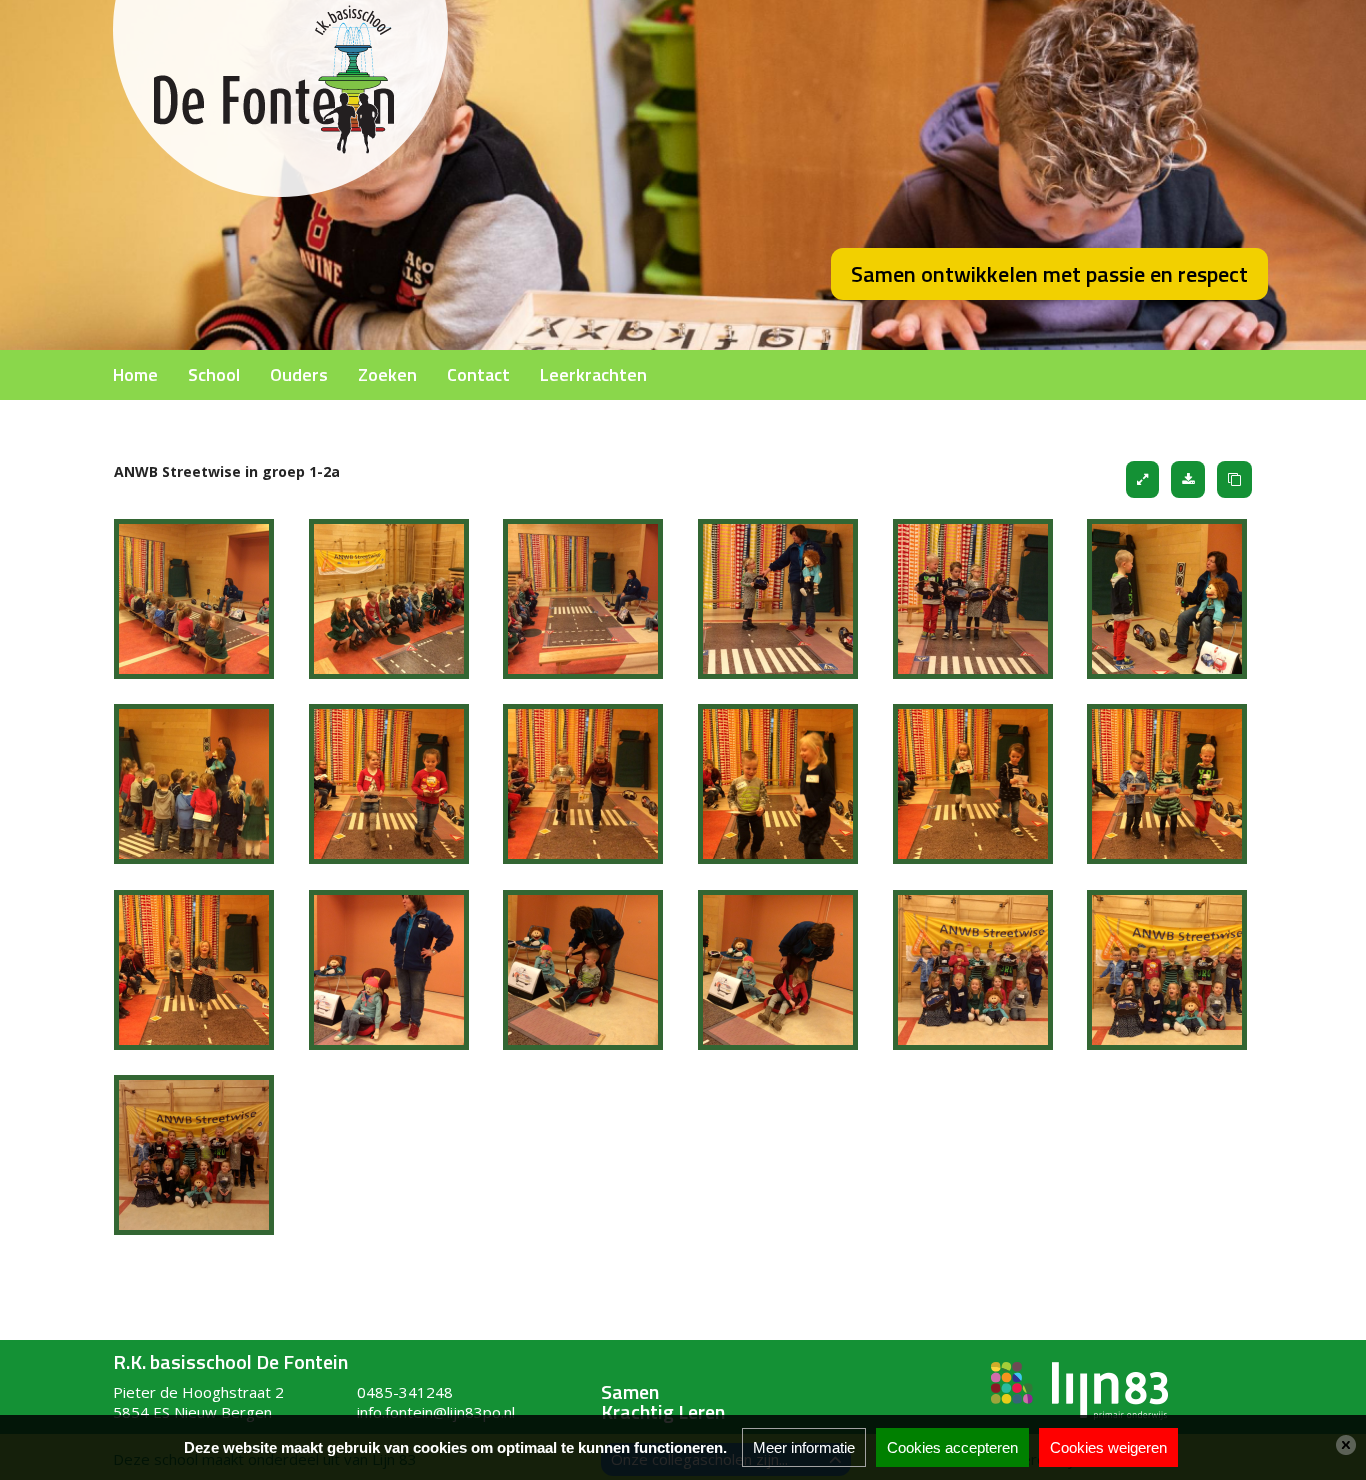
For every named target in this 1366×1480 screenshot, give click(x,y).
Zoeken (387, 374)
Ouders (299, 374)
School (214, 374)
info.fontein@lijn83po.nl (436, 1412)
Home (135, 374)
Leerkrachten (593, 374)
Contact (478, 374)
